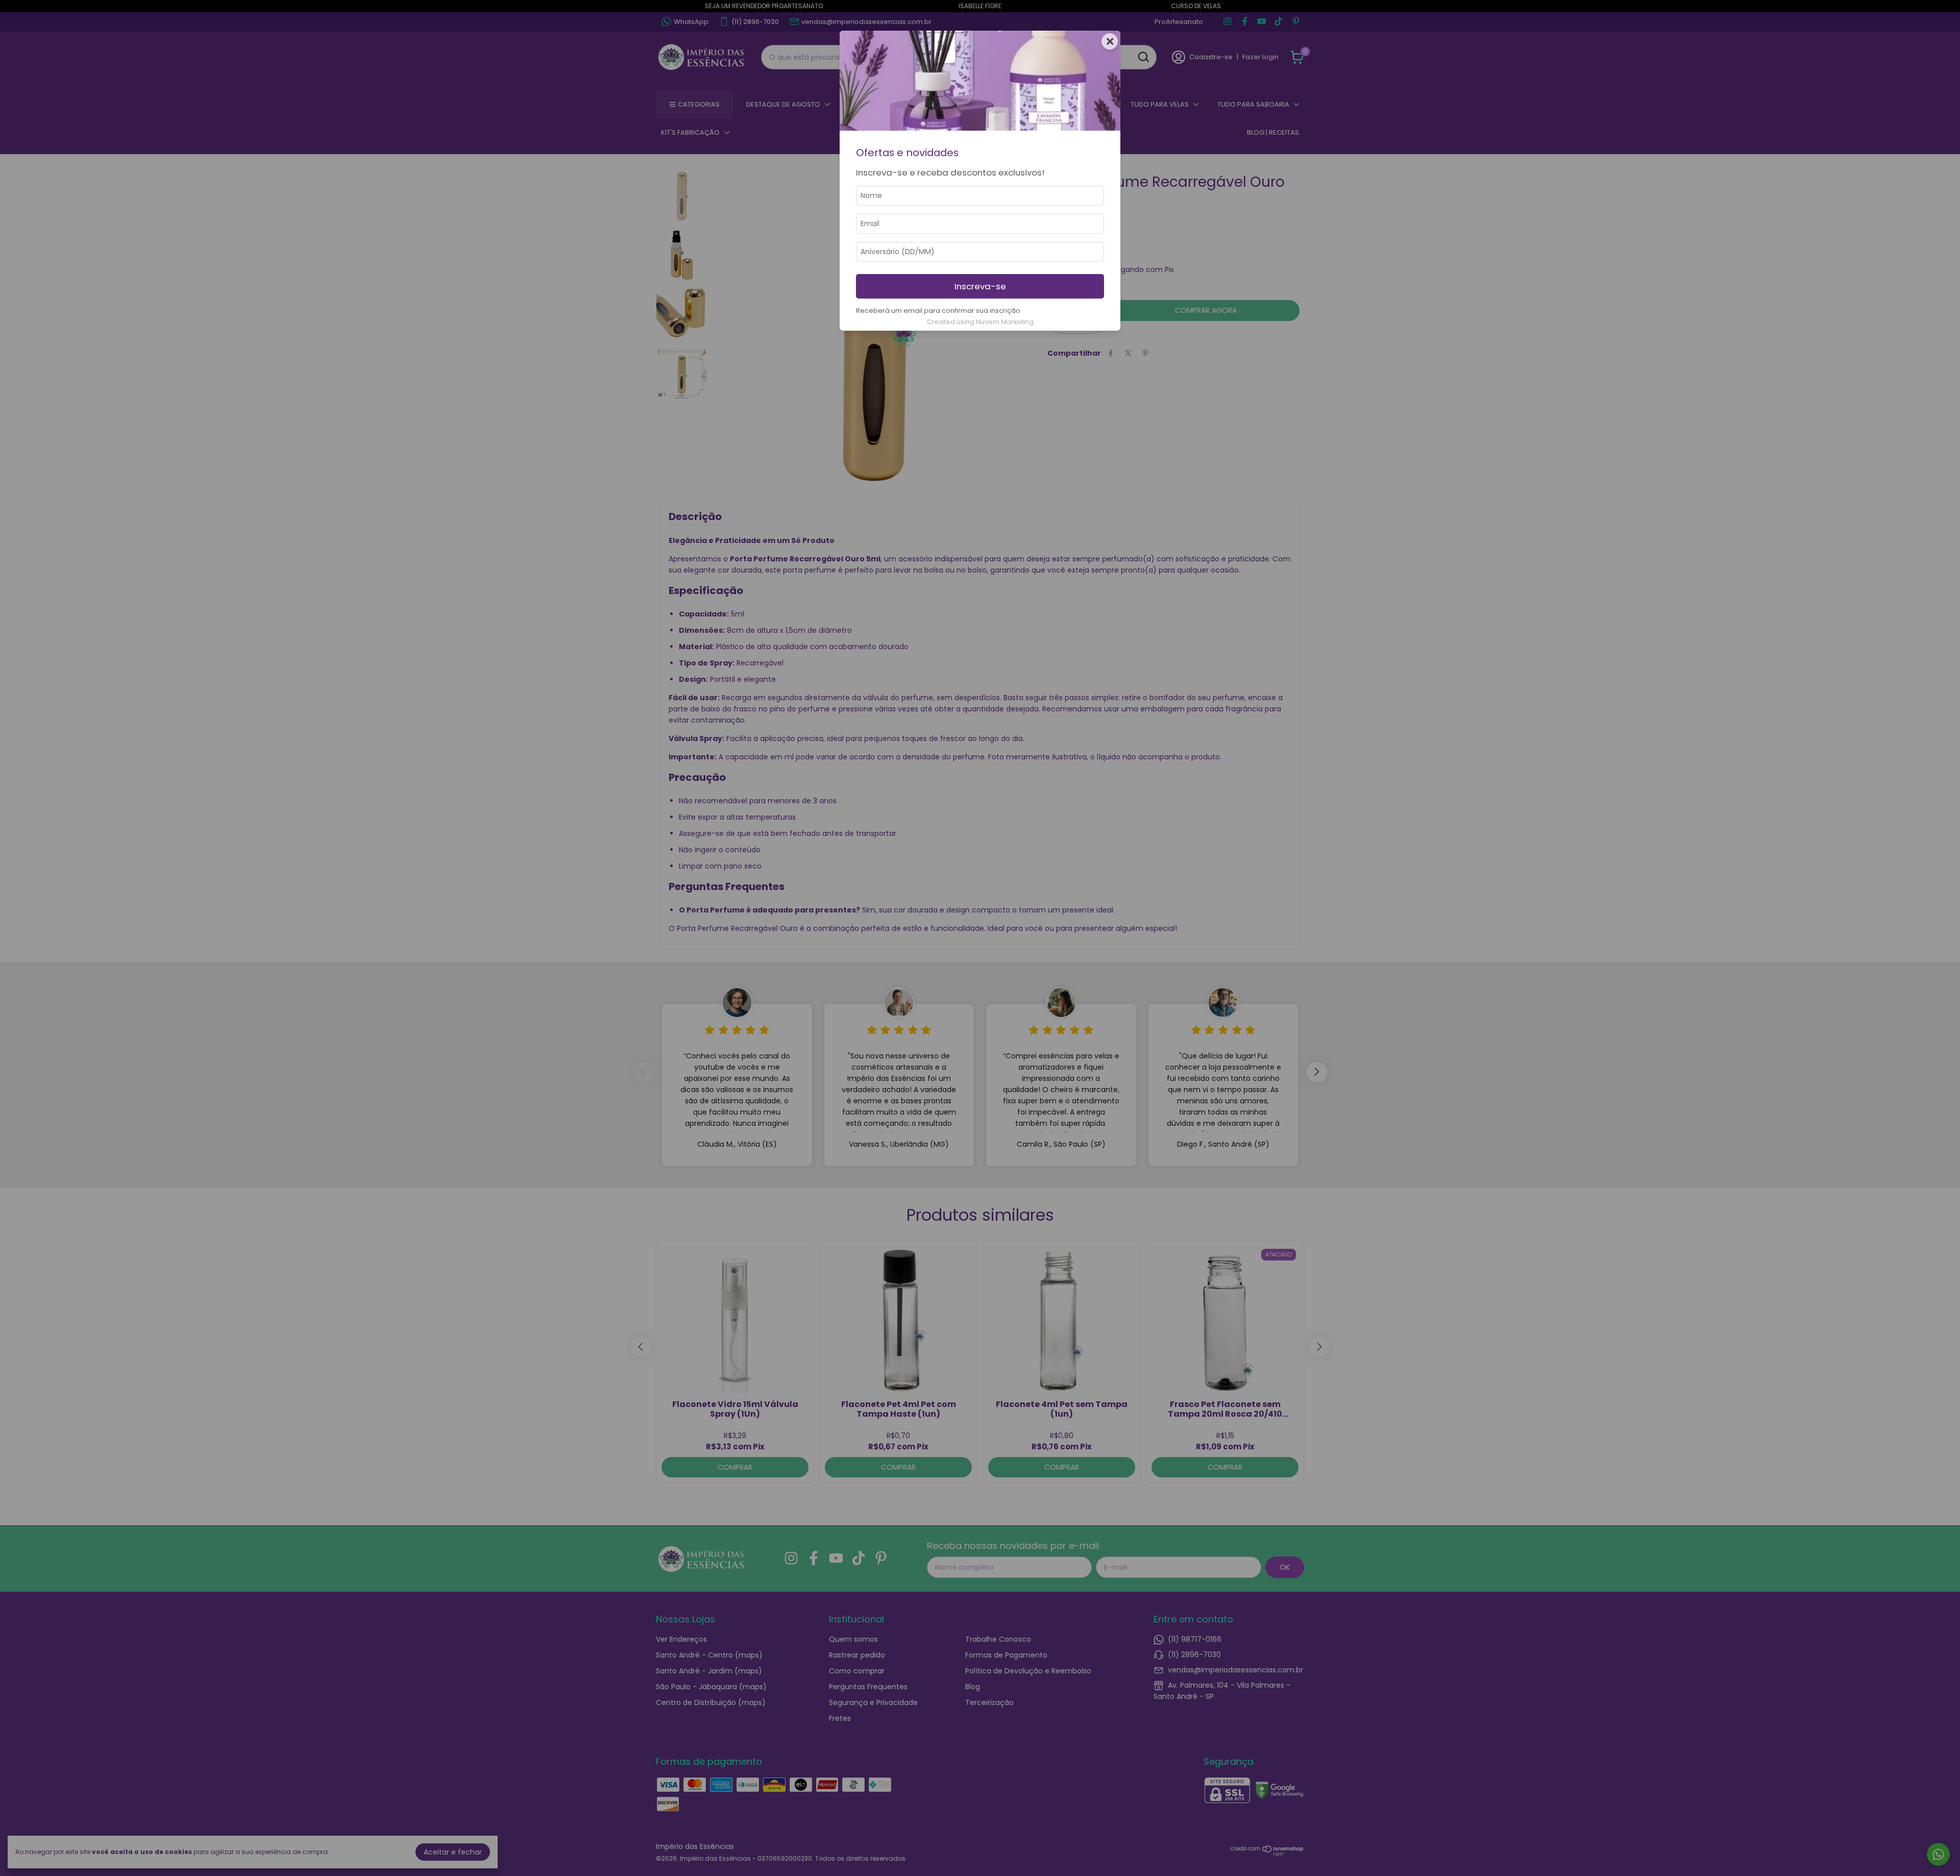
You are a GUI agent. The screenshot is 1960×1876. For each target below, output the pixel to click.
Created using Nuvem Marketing (980, 322)
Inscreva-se (980, 286)
